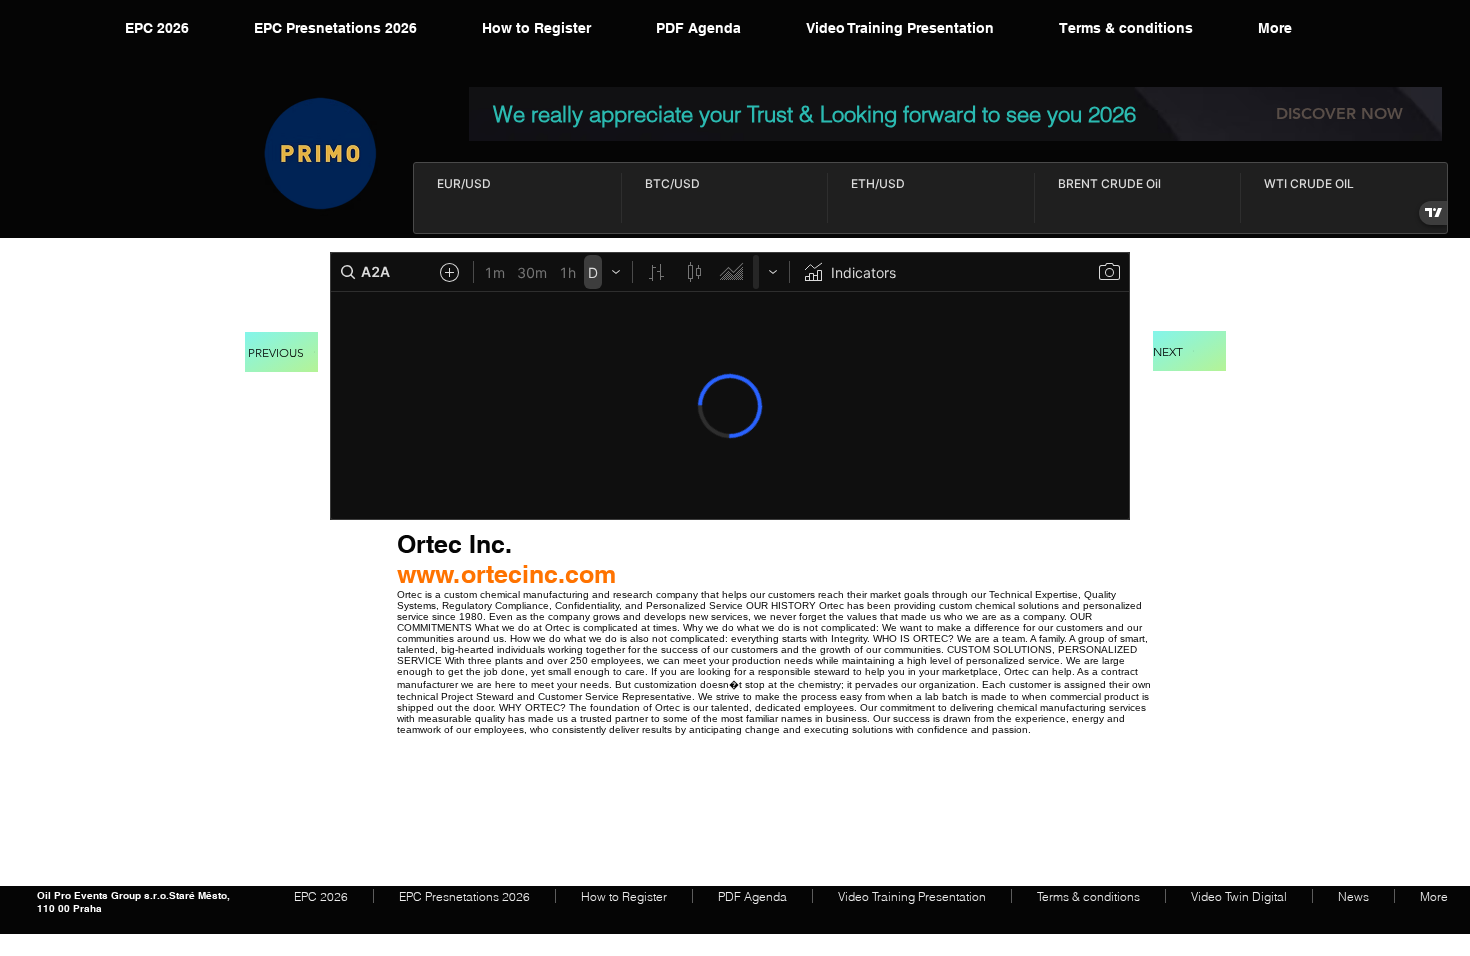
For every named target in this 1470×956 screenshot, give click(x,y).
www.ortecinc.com (506, 574)
